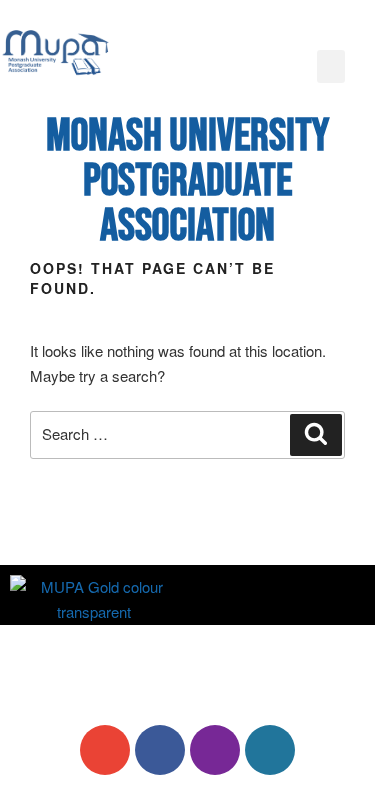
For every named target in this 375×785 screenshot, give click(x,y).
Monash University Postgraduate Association (187, 181)
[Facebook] (160, 750)
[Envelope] (105, 750)
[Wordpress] (270, 750)
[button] (331, 66)
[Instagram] (215, 750)
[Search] (316, 435)
